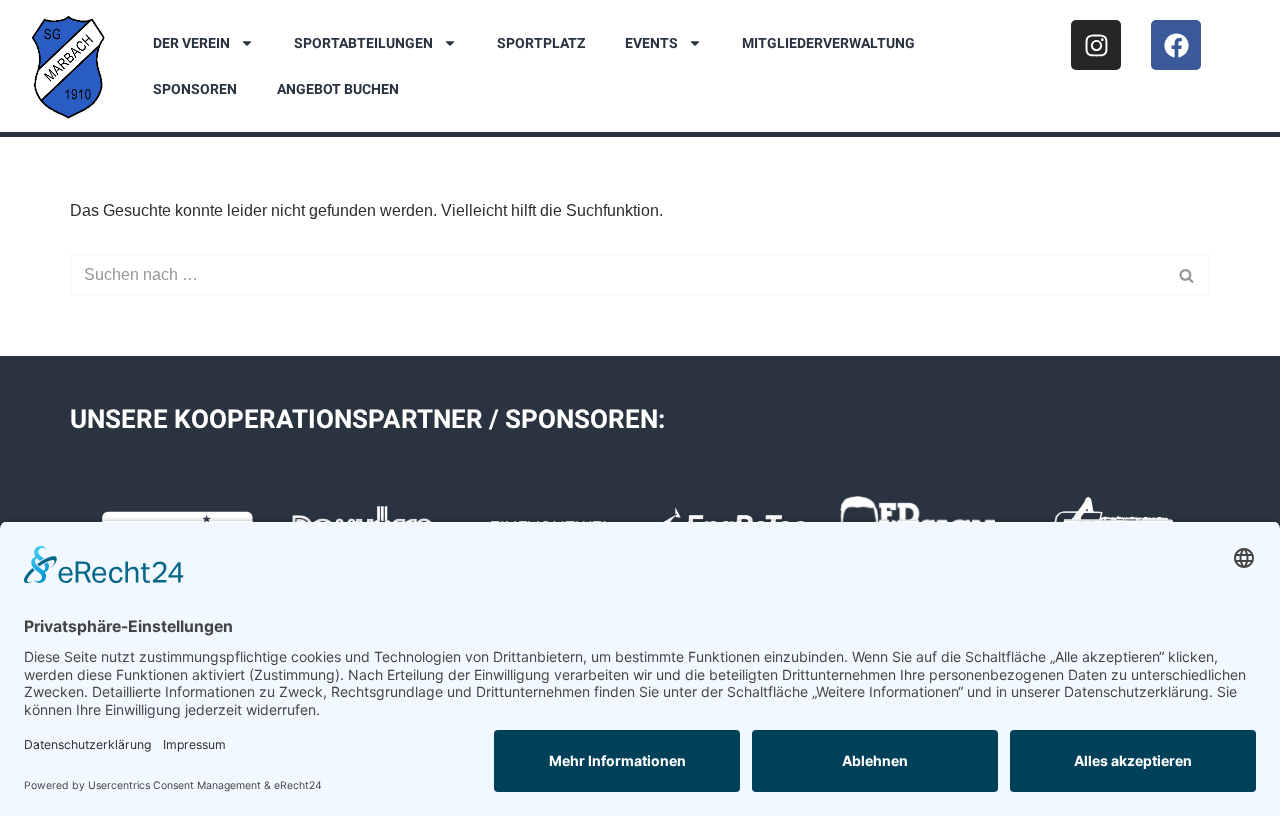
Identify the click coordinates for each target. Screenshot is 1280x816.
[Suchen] (1187, 275)
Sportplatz (541, 43)
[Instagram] (1096, 45)
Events (651, 43)
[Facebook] (1176, 45)
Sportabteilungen (363, 43)
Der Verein (191, 43)
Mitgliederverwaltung (828, 43)
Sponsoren (195, 89)
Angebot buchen (338, 89)
